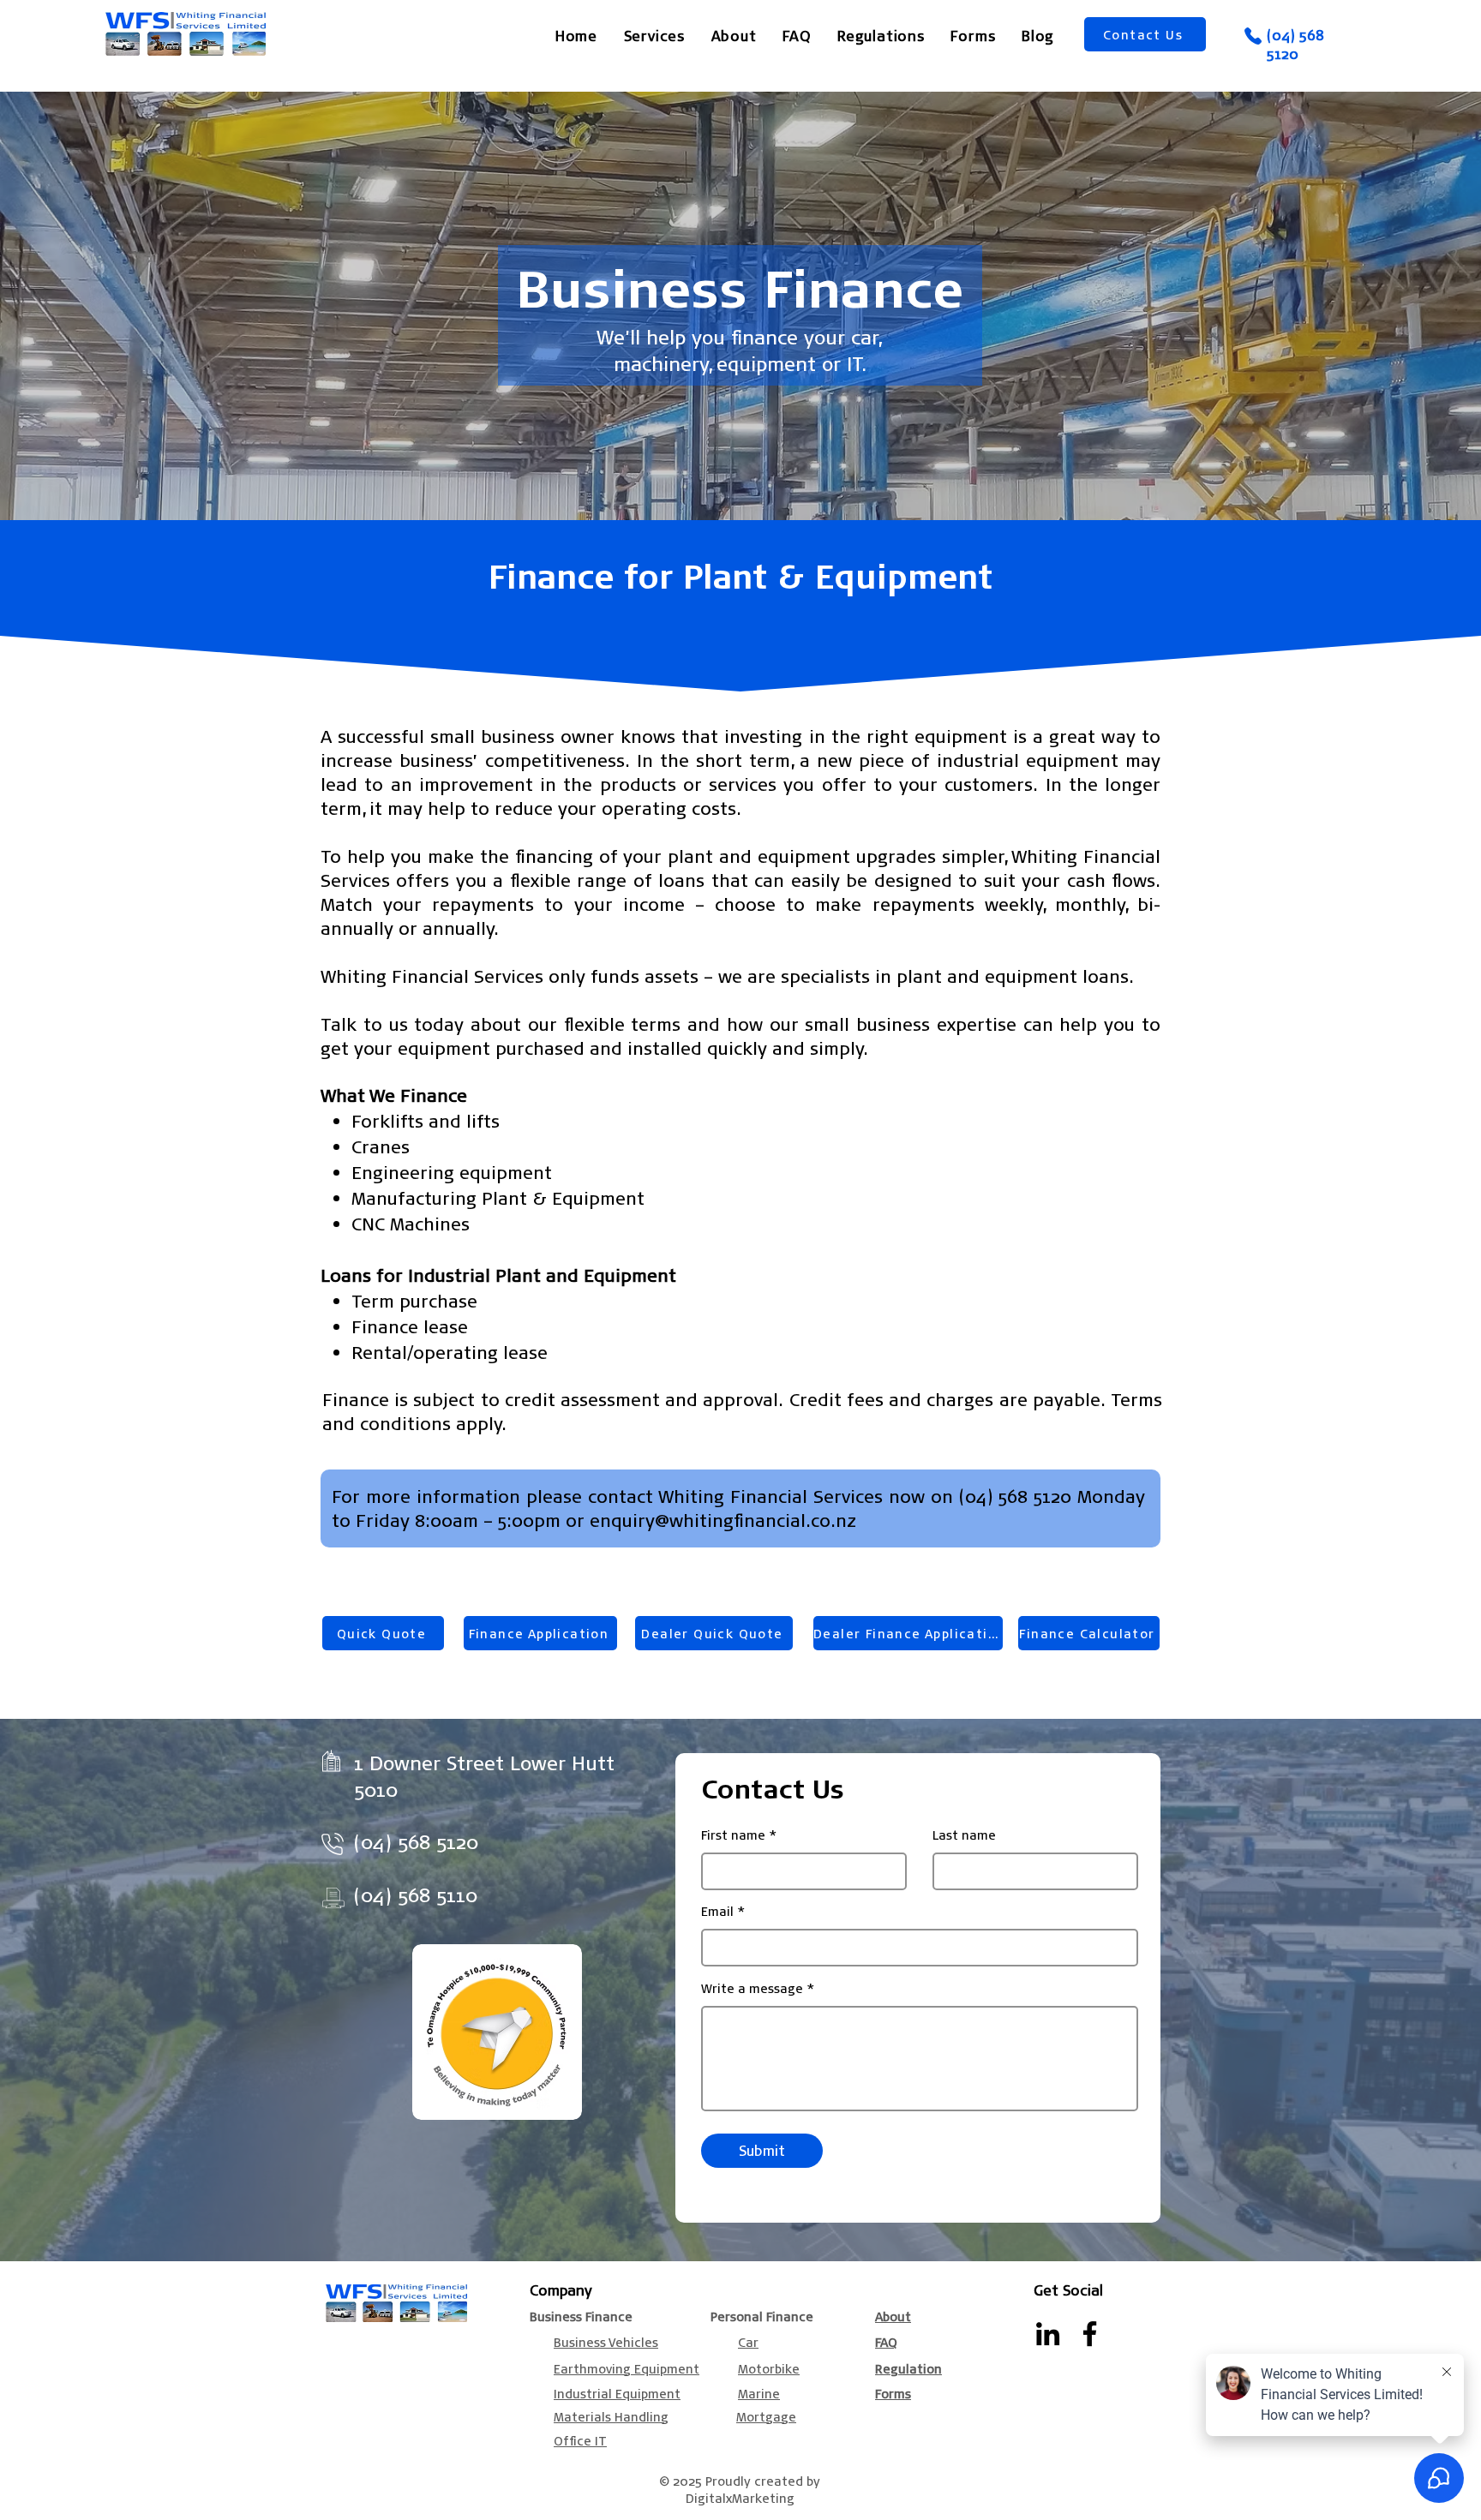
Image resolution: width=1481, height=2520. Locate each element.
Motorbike (769, 2368)
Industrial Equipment (617, 2393)
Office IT (580, 2440)
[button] (654, 36)
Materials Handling (611, 2416)
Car (748, 2342)
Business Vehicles (606, 2342)
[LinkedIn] (1048, 2334)
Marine (759, 2393)
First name (733, 1835)
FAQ (886, 2342)
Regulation (908, 2368)
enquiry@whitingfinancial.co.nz (723, 1520)
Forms (893, 2393)
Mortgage (766, 2416)
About (893, 2316)
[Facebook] (1090, 2334)
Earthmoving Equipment (627, 2368)
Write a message (752, 1988)
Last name (964, 1835)
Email (717, 1911)
